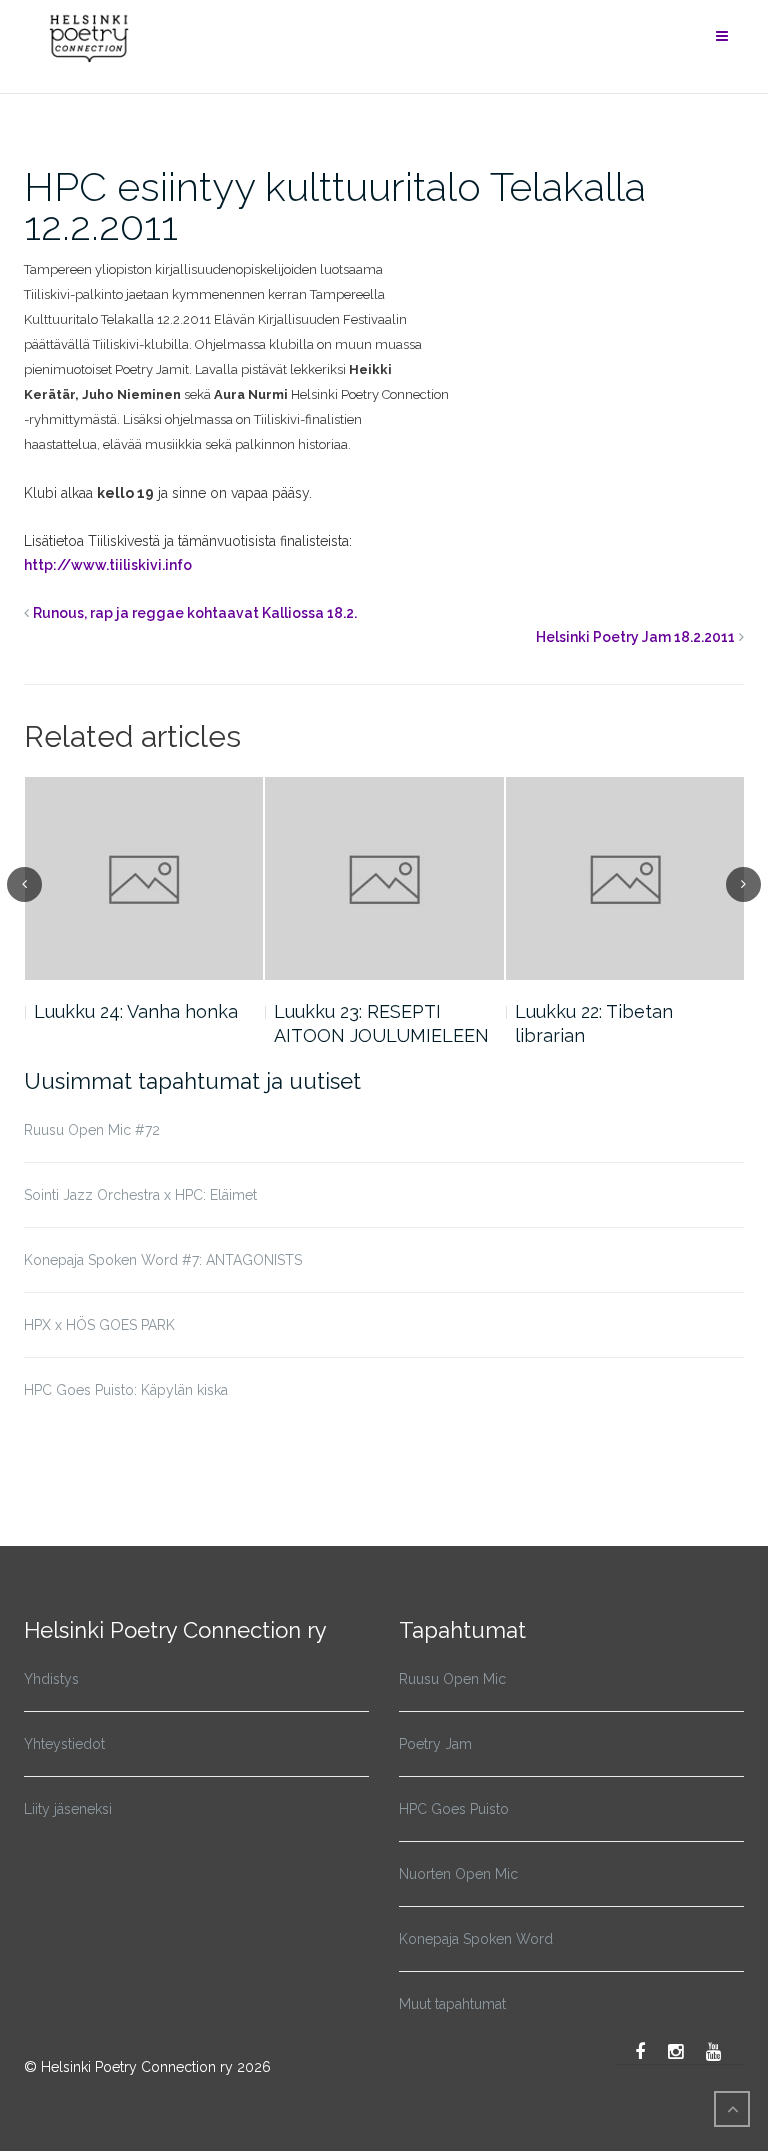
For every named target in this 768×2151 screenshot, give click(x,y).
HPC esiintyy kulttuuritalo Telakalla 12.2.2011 (335, 206)
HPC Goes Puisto (454, 1809)
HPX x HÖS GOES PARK (99, 1325)
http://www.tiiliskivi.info (108, 565)
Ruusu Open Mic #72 (92, 1130)
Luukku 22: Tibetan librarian (353, 1023)
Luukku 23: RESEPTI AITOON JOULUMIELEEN (140, 1023)
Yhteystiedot (64, 1744)
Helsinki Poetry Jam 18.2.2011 (635, 637)
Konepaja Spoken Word (476, 1939)
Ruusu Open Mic (452, 1679)
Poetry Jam (435, 1744)
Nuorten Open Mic (458, 1874)
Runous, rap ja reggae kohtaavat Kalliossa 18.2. (195, 613)
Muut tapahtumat (452, 2004)
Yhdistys (51, 1679)
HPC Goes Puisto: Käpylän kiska (126, 1390)
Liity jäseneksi (68, 1809)
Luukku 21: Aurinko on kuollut (606, 1023)
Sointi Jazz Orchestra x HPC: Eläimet (140, 1195)
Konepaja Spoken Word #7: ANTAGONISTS (163, 1260)
